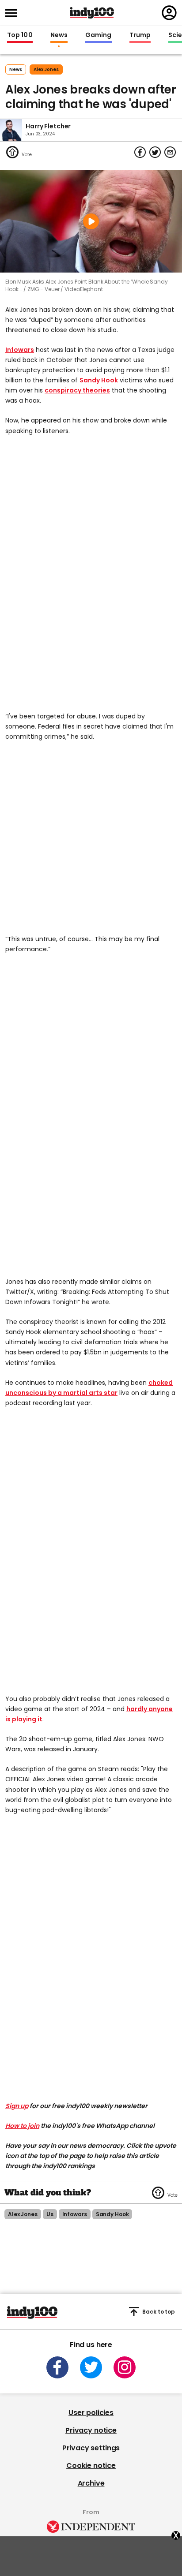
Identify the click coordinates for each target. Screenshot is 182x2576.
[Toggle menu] (14, 13)
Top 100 (20, 35)
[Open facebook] (57, 2367)
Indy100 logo (92, 13)
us (50, 2214)
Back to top (159, 2312)
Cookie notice (91, 2466)
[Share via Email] (170, 152)
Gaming (99, 35)
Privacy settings (91, 2448)
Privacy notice (91, 2430)
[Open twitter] (91, 2367)
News (59, 35)
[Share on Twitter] (155, 152)
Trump (140, 35)
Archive (91, 2483)
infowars (75, 2214)
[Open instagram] (125, 2367)
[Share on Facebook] (140, 152)
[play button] (91, 221)
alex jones (46, 69)
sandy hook (112, 2214)
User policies (91, 2413)
